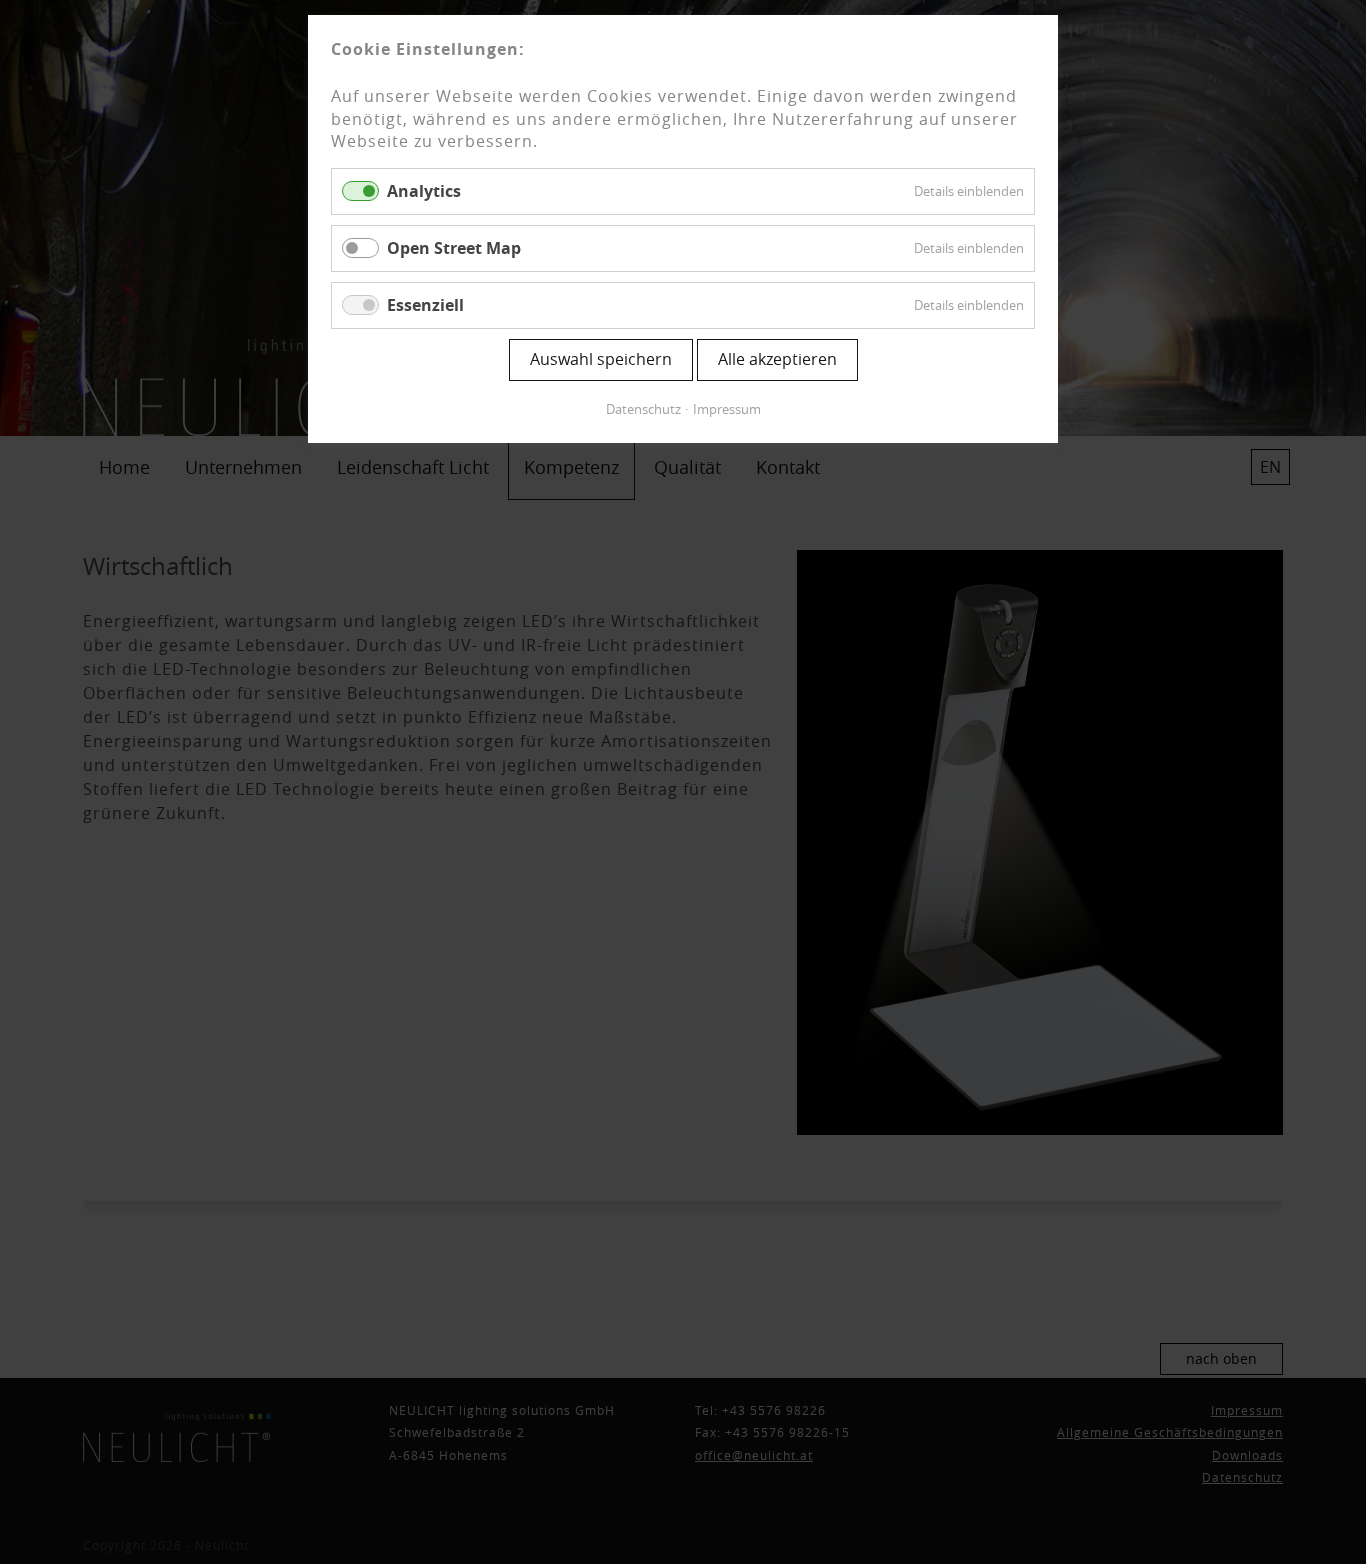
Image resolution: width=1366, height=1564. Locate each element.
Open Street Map (454, 248)
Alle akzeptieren (777, 359)
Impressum (727, 409)
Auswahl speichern (601, 359)
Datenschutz (643, 409)
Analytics (424, 191)
